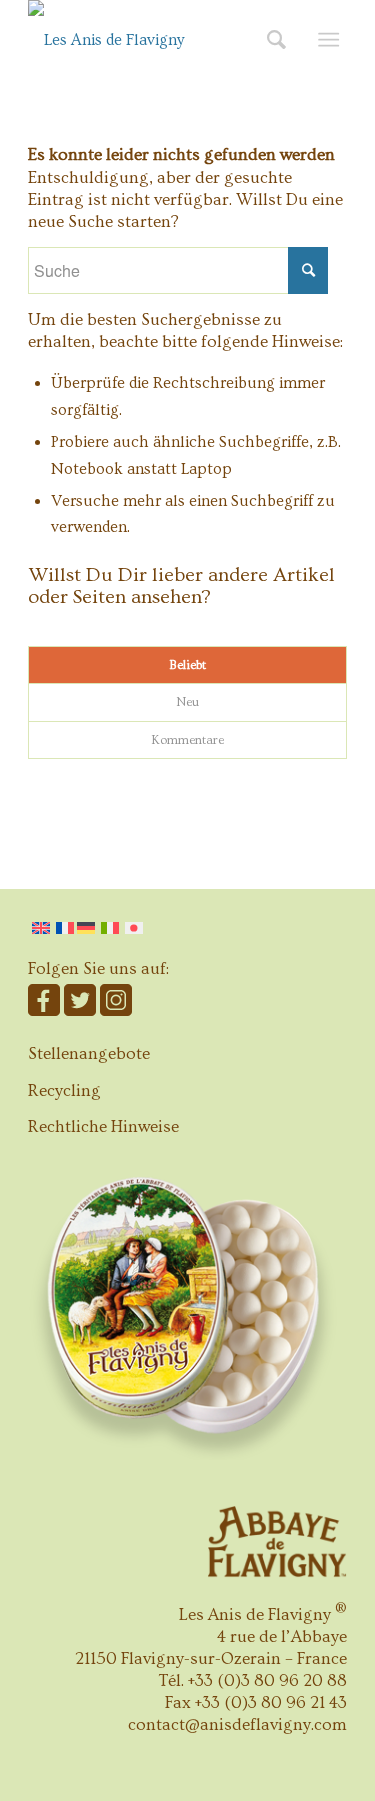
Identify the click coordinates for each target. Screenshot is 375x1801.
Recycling (64, 1090)
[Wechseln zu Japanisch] (134, 928)
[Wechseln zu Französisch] (65, 928)
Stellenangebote (89, 1053)
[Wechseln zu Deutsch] (87, 928)
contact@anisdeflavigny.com (237, 1724)
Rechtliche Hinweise (103, 1126)
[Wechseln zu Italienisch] (110, 928)
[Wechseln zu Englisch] (41, 928)
